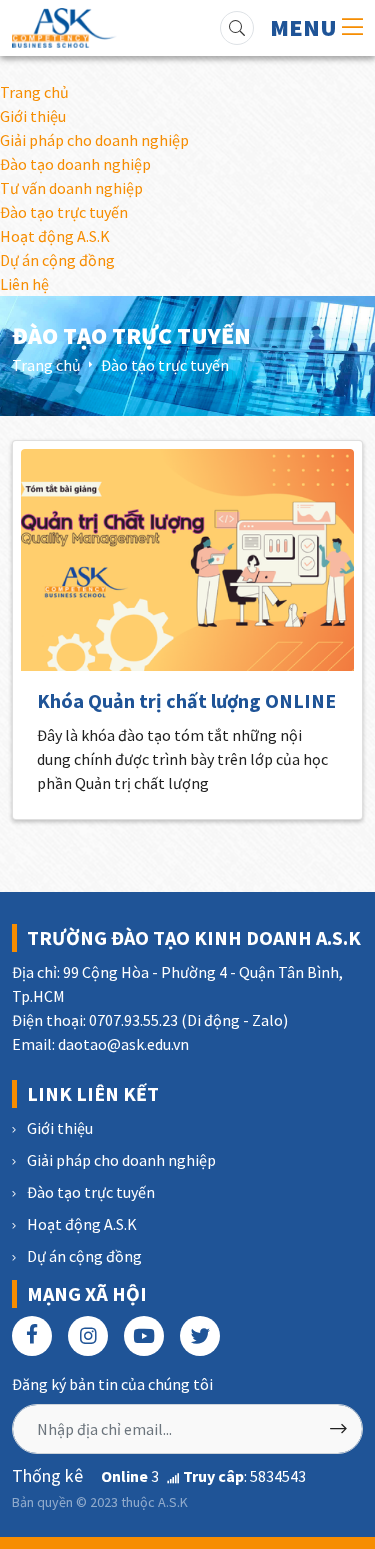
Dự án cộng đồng (57, 260)
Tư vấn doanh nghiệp (71, 188)
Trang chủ (34, 92)
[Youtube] (144, 1336)
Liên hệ (24, 284)
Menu (306, 27)
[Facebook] (32, 1336)
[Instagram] (88, 1336)
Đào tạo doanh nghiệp (75, 164)
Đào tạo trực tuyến (64, 212)
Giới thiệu (33, 116)
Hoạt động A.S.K (55, 236)
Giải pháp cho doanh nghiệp (94, 140)
